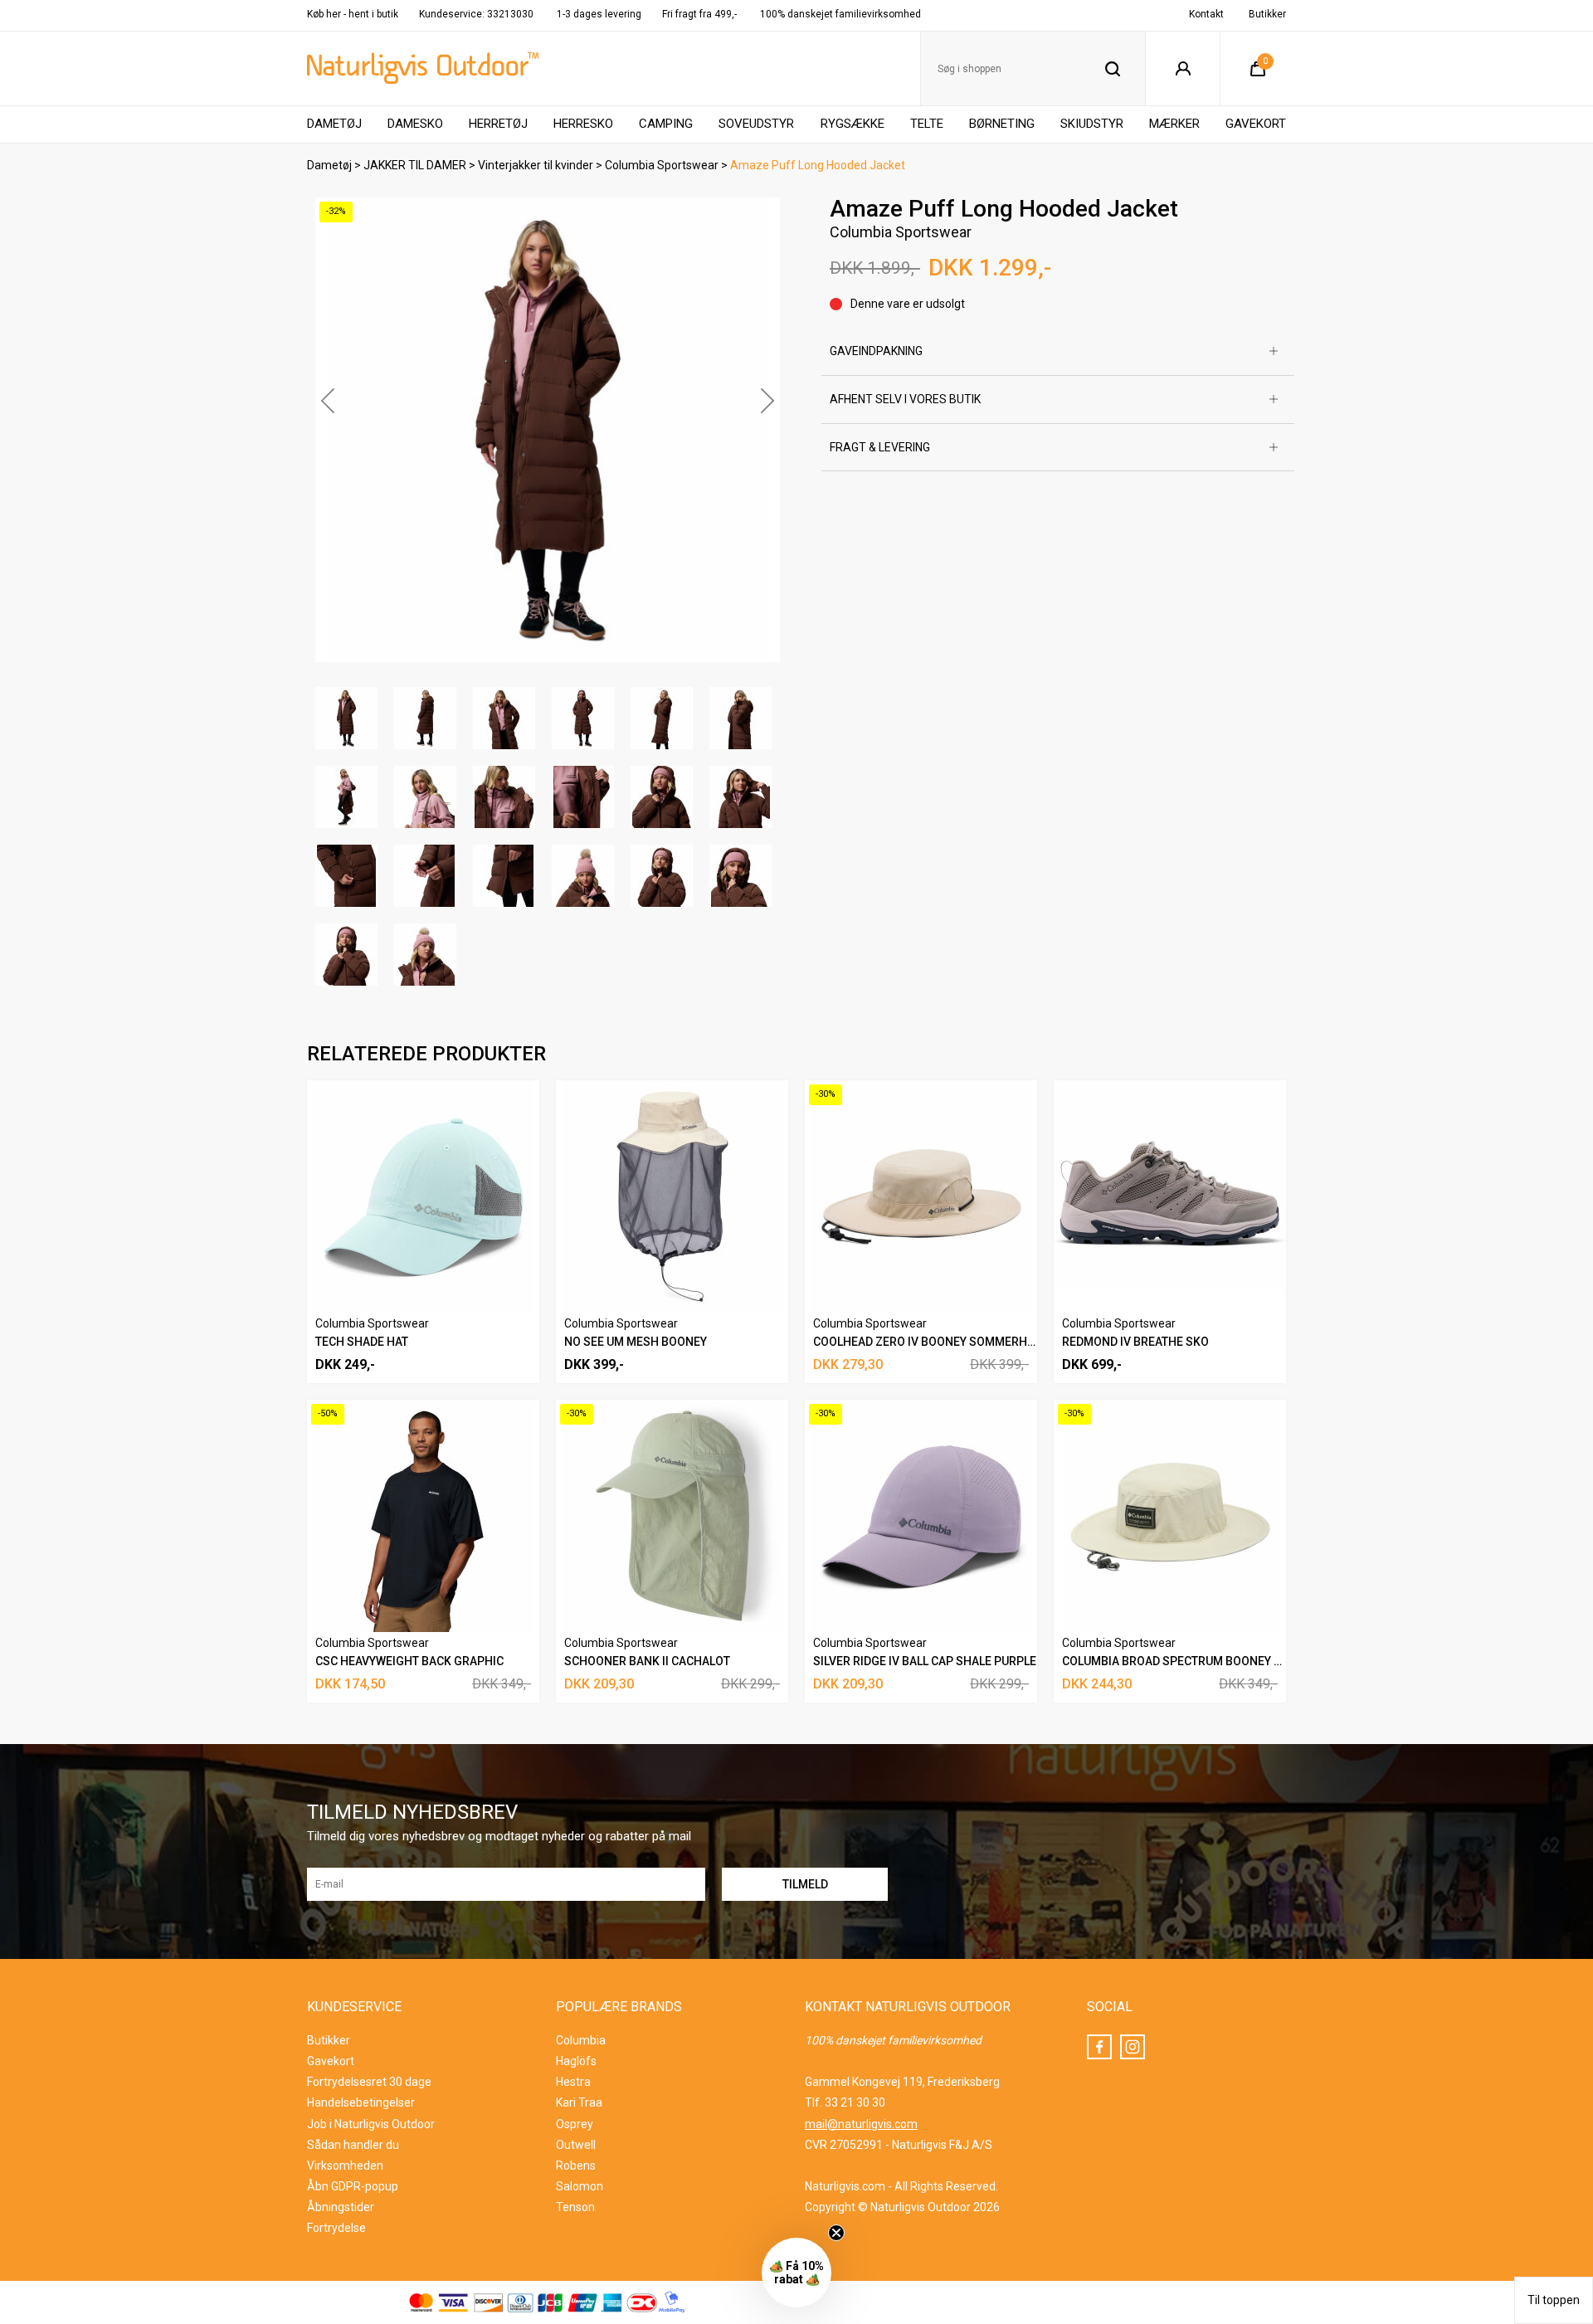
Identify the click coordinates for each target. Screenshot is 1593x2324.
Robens (576, 2166)
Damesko (415, 124)
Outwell (576, 2145)
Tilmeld (1415, 2285)
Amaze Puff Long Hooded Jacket (818, 165)
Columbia (581, 2040)
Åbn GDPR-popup (353, 2186)
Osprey (575, 2124)
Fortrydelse (336, 2228)
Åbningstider (341, 2207)
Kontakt (1206, 14)
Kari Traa (579, 2102)
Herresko (583, 124)
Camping (666, 124)
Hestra (573, 2082)
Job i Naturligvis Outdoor (371, 2124)
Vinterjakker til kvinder (536, 165)
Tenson (575, 2207)
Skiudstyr (1092, 124)
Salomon (580, 2186)
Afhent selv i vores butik (905, 399)
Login (1183, 69)
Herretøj (498, 124)
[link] (1415, 1876)
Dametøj (334, 124)
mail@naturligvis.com (861, 2124)
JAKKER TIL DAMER (415, 165)
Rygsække (853, 124)
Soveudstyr (756, 124)
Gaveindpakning (876, 351)
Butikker (1267, 14)
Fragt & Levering (880, 447)
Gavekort (1256, 124)
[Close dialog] (1559, 1856)
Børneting (1002, 124)
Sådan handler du (353, 2145)
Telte (927, 124)
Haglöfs (576, 2061)
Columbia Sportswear (662, 165)
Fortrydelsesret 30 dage (369, 2082)
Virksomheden (345, 2166)
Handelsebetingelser (361, 2102)
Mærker (1174, 124)
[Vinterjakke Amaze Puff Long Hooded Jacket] (548, 430)
